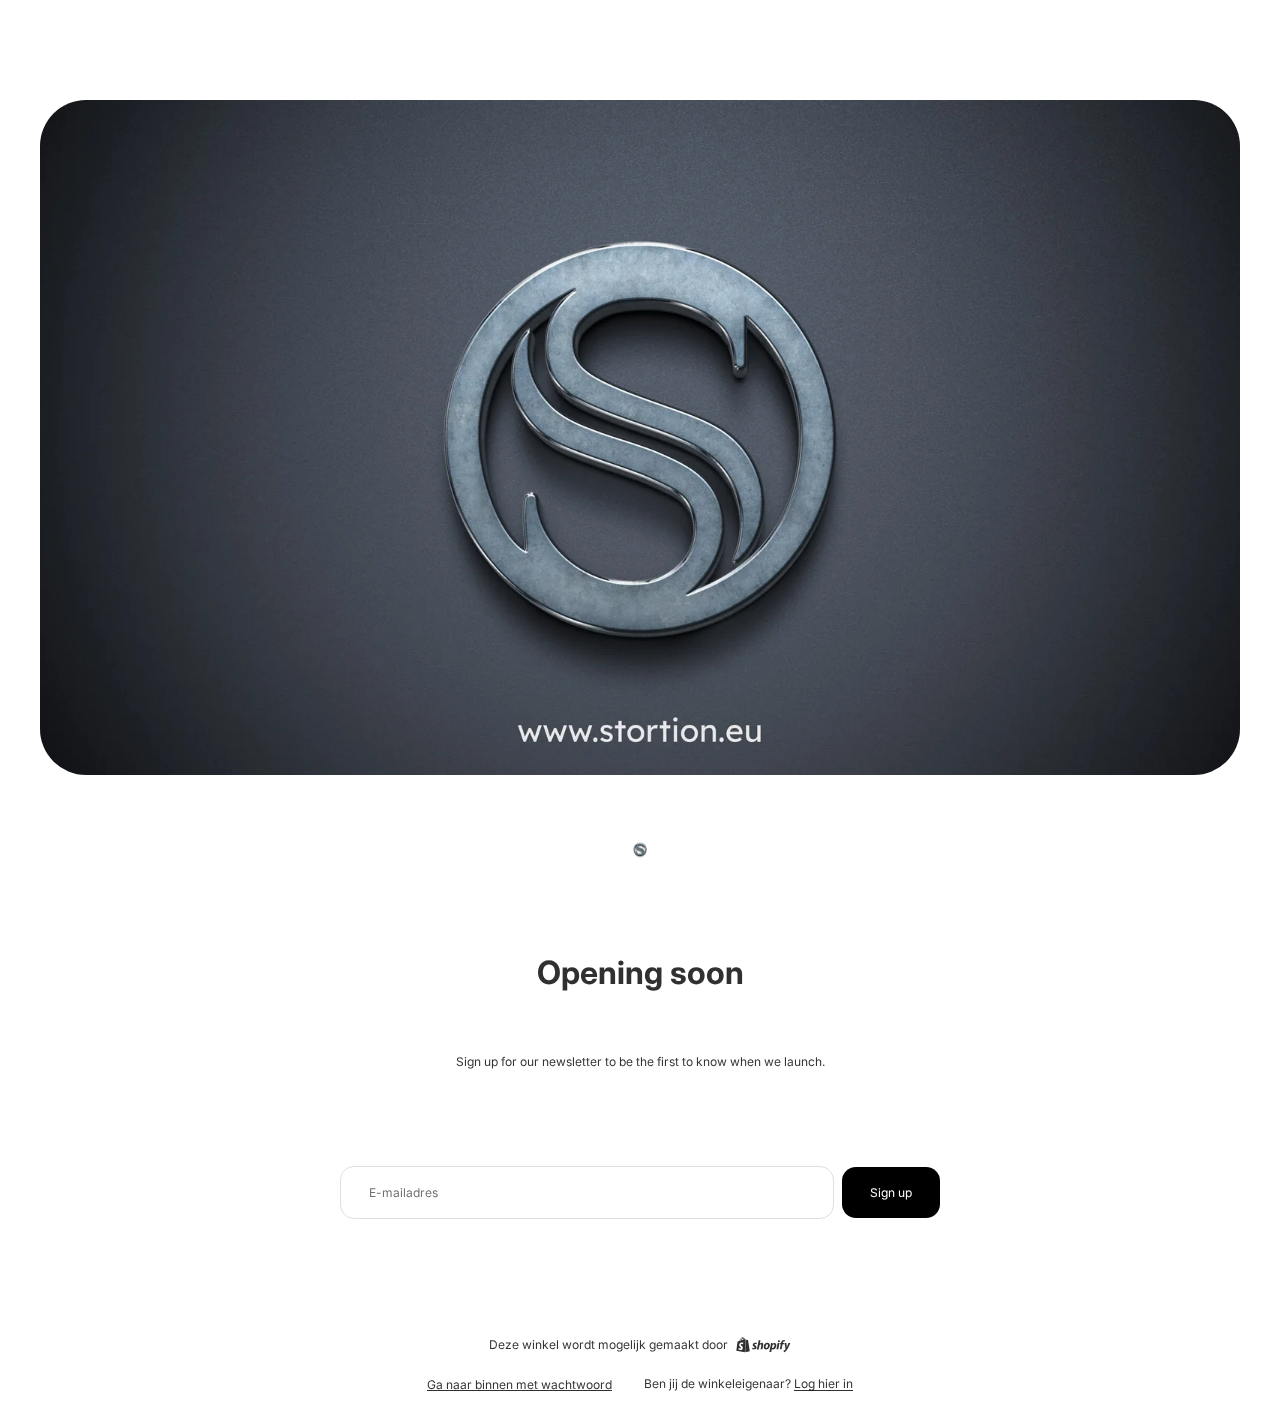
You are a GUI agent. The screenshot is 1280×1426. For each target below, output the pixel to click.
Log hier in (823, 1383)
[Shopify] (763, 1345)
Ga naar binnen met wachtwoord (519, 1384)
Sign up (891, 1192)
